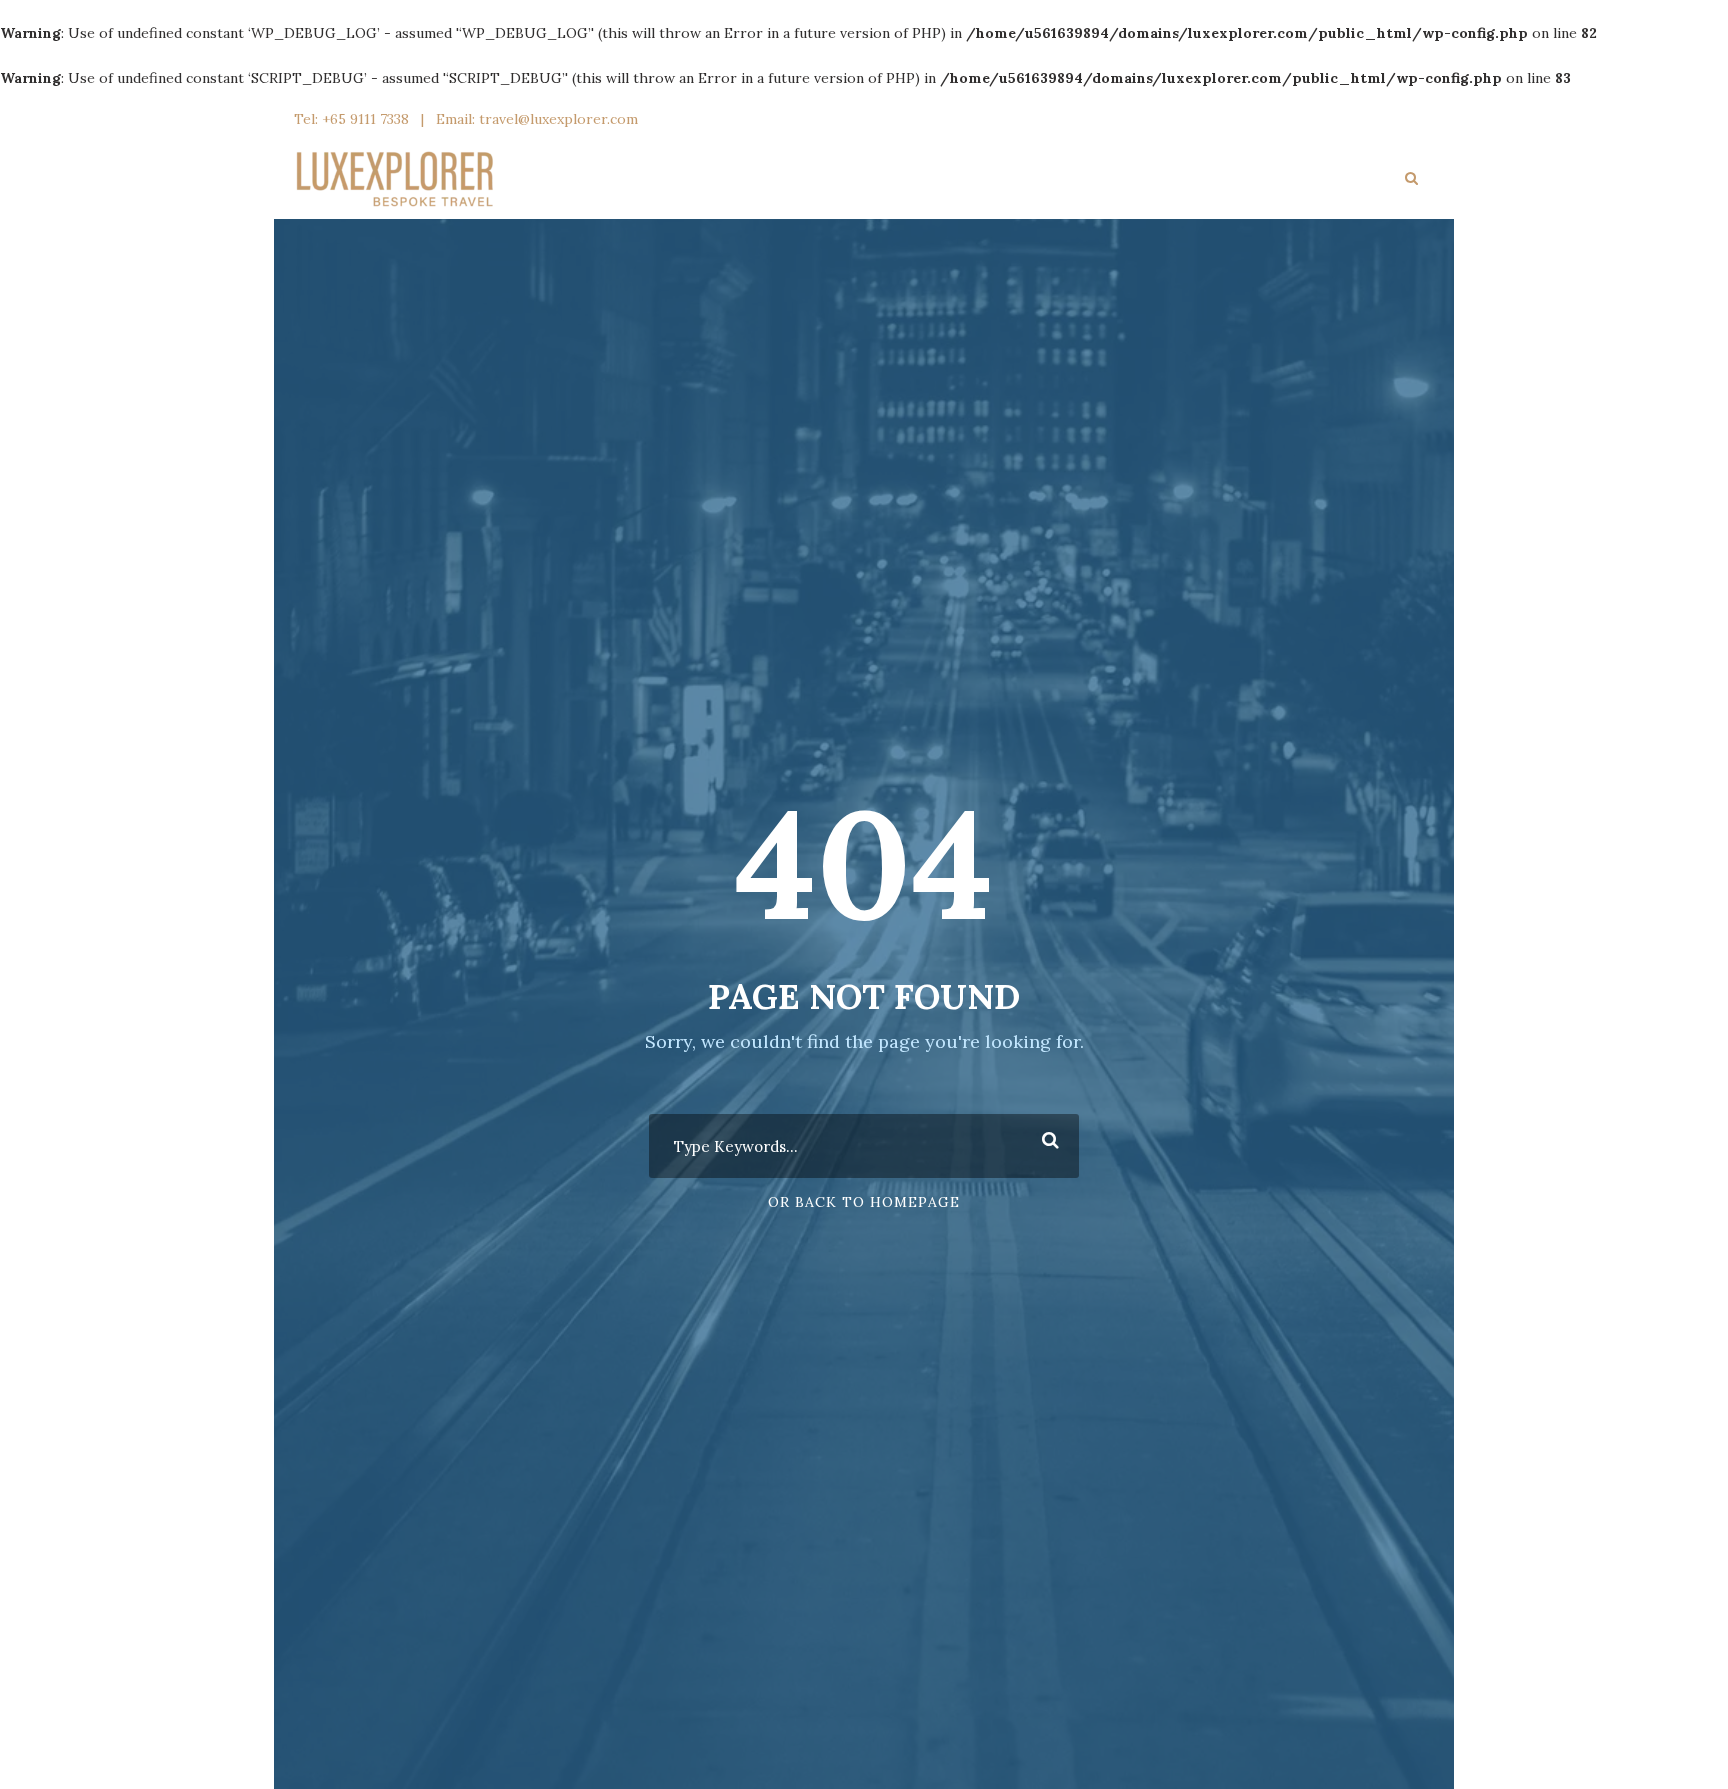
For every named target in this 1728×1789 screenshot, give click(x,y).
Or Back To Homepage (864, 1202)
